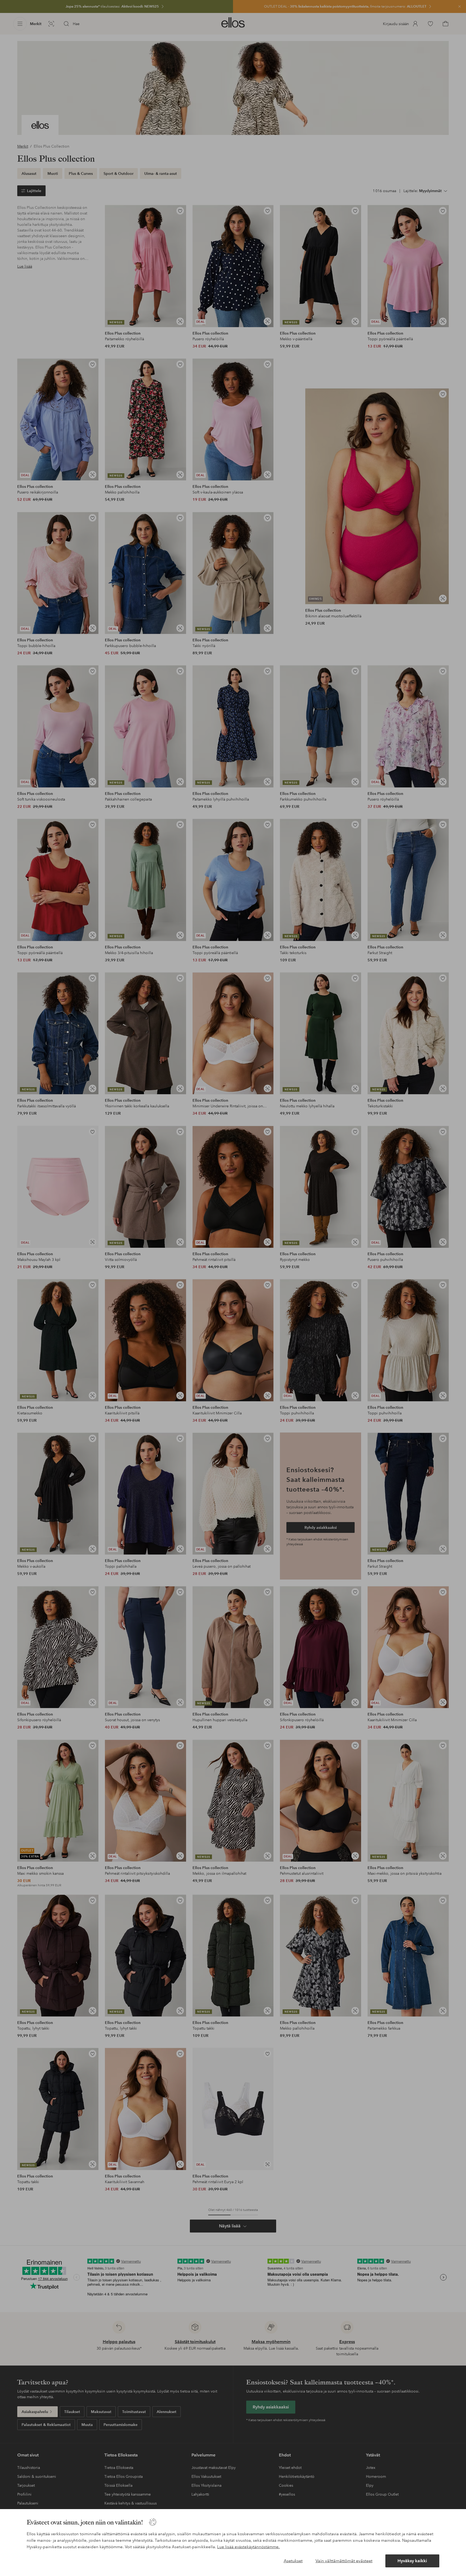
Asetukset (293, 2561)
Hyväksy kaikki (412, 2561)
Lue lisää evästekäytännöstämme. (248, 2547)
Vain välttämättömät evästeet (344, 2561)
